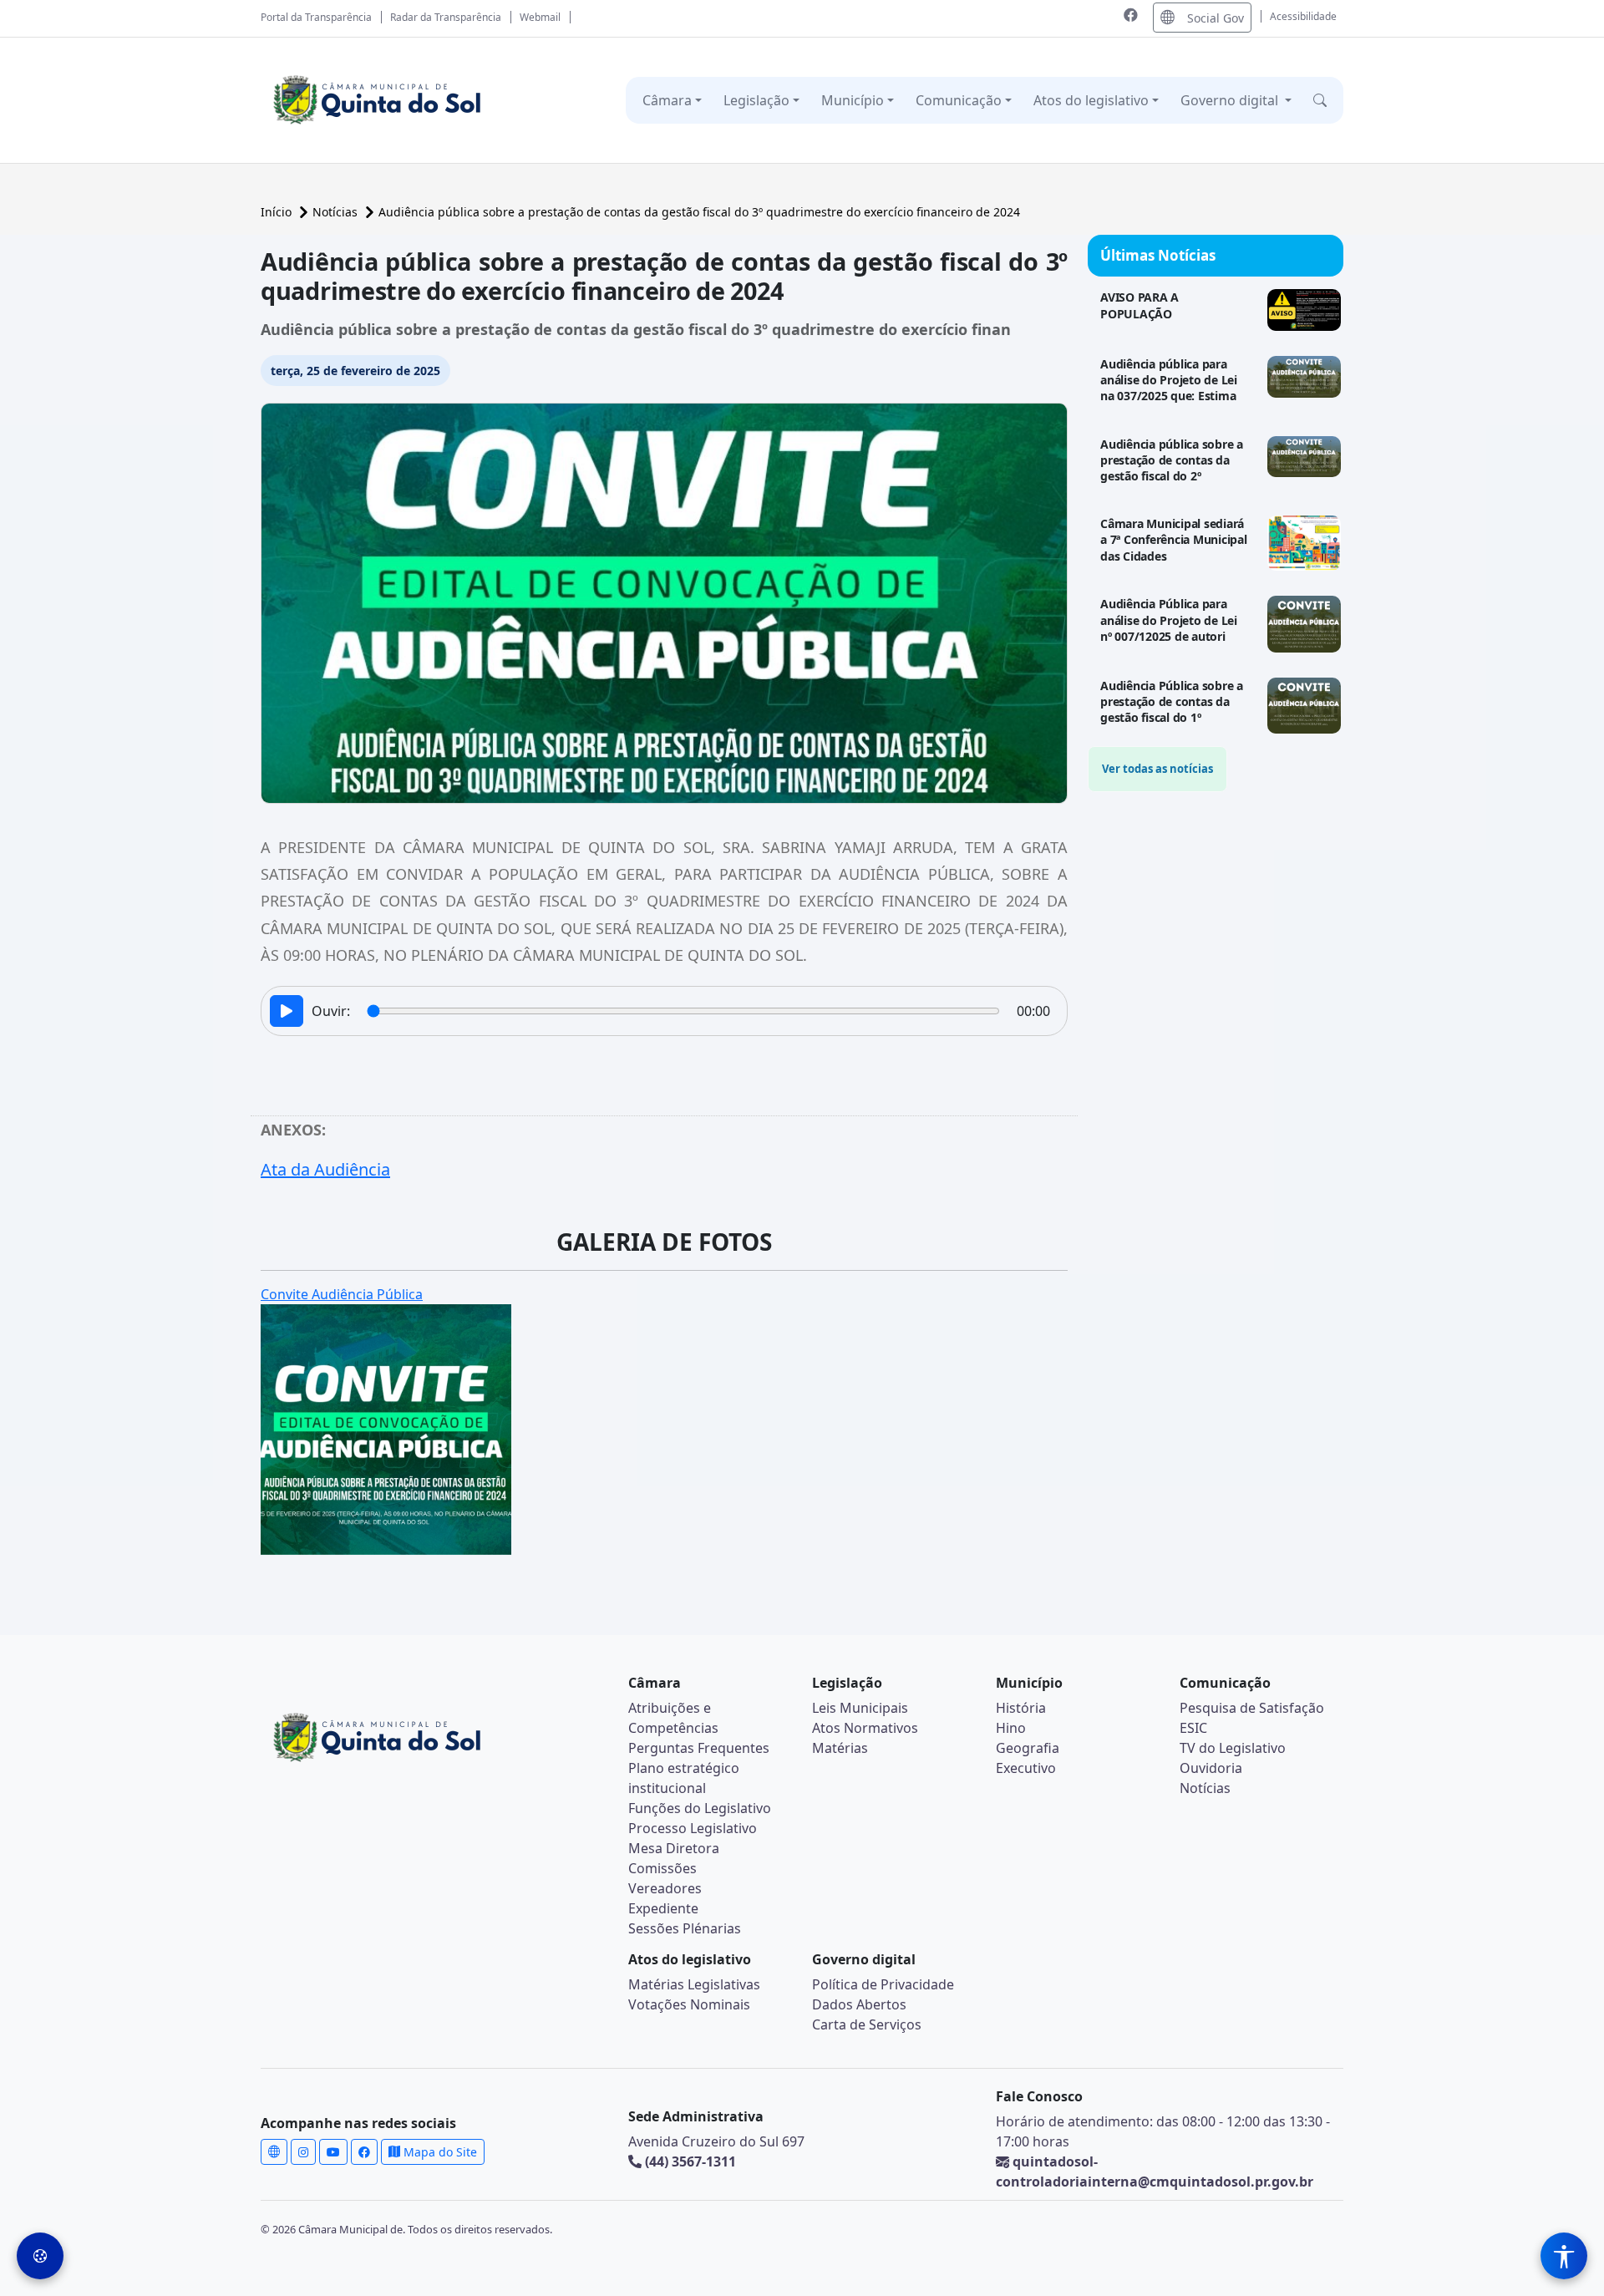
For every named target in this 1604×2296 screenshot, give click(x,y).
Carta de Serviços (867, 2024)
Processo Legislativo (693, 1828)
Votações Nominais (689, 2004)
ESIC (1193, 1728)
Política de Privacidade (883, 1984)
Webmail (540, 17)
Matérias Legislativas (694, 1984)
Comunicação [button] (959, 100)
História (1021, 1708)
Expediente (663, 1908)
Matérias (840, 1748)
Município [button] (853, 100)
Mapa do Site (439, 2152)
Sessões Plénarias (685, 1928)
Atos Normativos (865, 1728)
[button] (1320, 100)
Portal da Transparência (316, 17)
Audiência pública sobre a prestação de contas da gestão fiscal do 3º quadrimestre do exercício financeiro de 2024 (699, 212)
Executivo (1026, 1768)
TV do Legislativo (1233, 1748)
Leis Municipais (860, 1708)
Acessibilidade (1303, 16)
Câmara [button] (667, 100)
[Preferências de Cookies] (40, 2256)
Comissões (662, 1868)
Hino (1011, 1728)
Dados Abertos (859, 2004)
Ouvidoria (1211, 1768)
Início (278, 212)
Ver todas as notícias (1157, 769)
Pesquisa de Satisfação (1252, 1708)
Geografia (1028, 1748)
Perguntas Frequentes (699, 1748)
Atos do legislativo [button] (1091, 100)
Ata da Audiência (325, 1169)
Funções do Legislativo (700, 1808)
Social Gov (1216, 18)
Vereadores (665, 1888)
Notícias (337, 212)
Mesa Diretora (674, 1848)
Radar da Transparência (446, 17)
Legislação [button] (756, 100)
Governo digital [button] (1231, 100)
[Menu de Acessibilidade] (1564, 2256)
